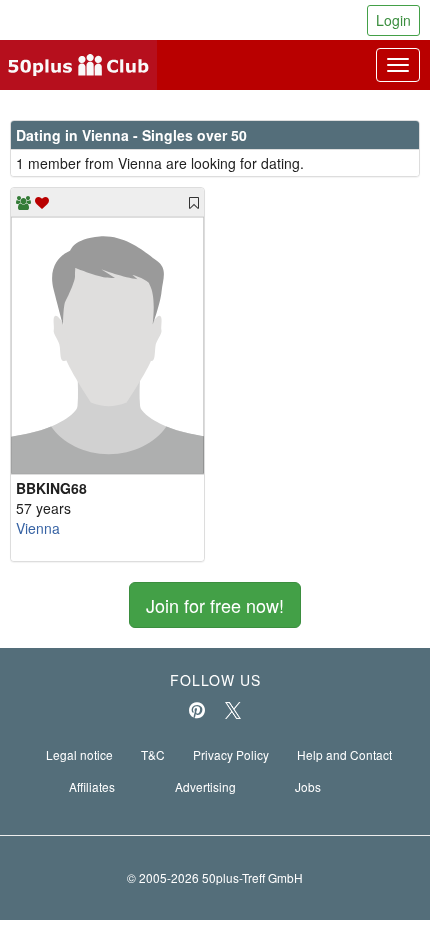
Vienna (38, 528)
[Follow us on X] (233, 710)
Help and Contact (344, 754)
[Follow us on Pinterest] (197, 710)
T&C (153, 754)
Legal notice (79, 754)
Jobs (308, 786)
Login (393, 20)
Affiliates (92, 786)
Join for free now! (215, 605)
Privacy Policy (231, 754)
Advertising (205, 786)
